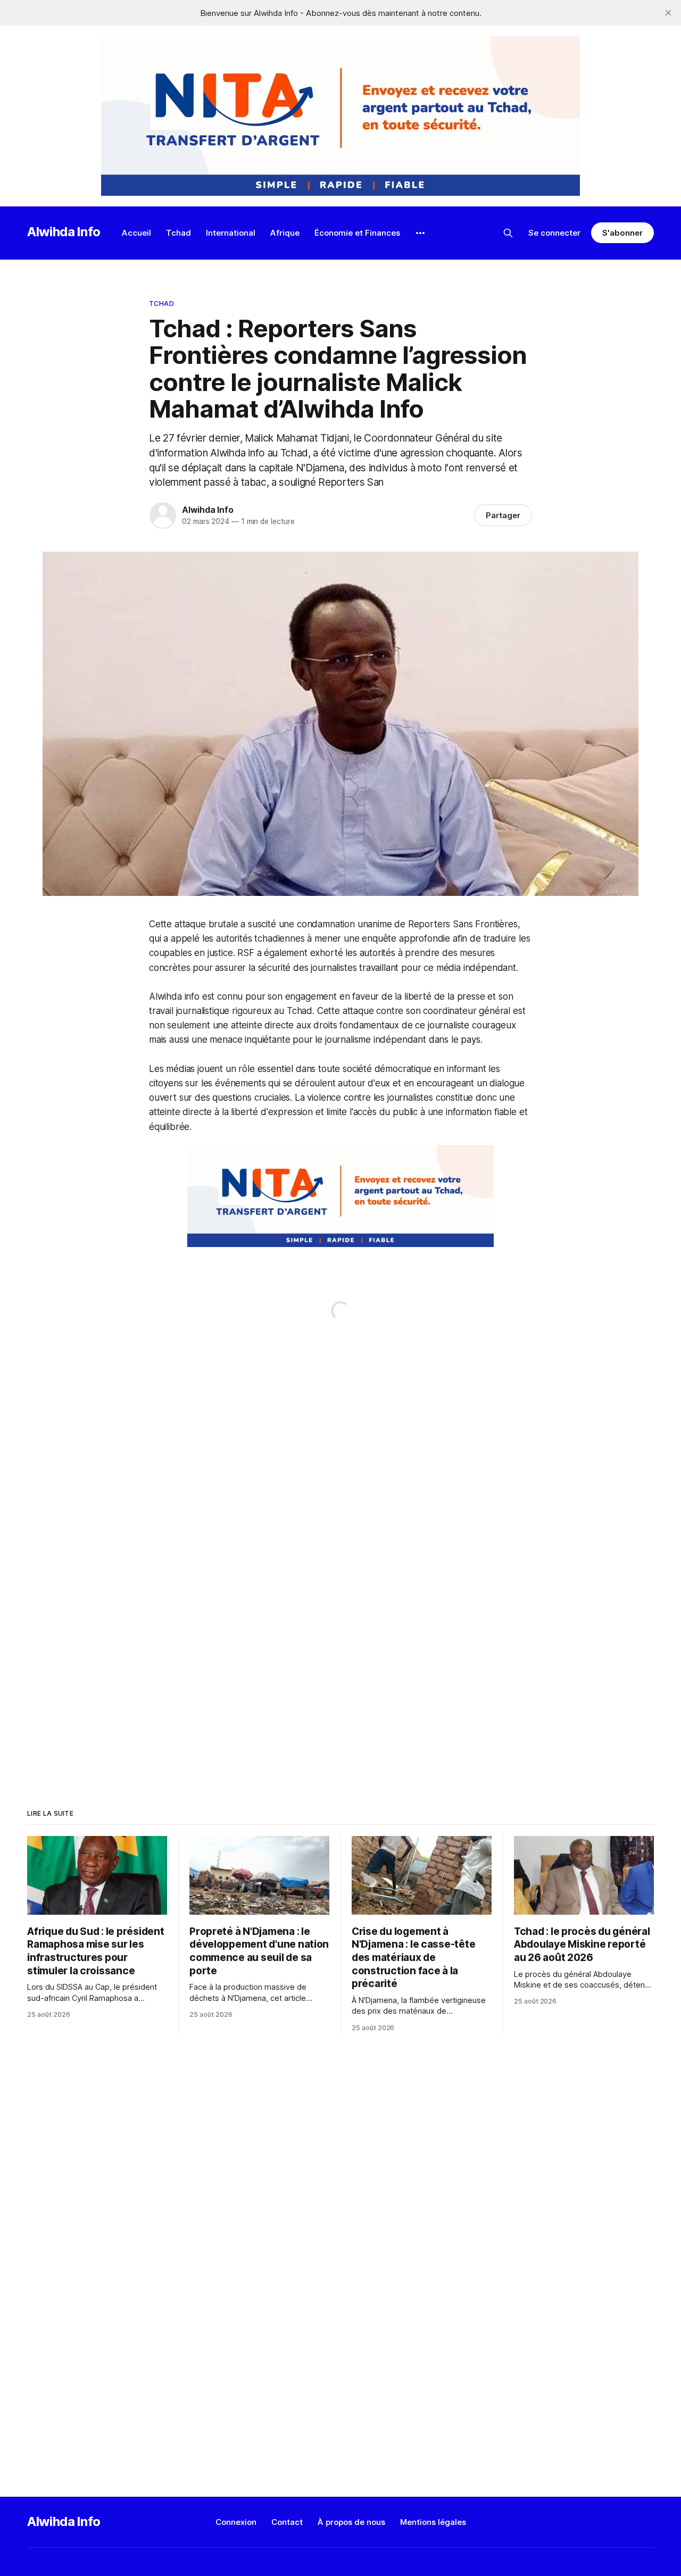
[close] (668, 13)
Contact (287, 2522)
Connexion (236, 2522)
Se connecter (554, 233)
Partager (503, 515)
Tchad (178, 233)
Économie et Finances (357, 233)
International (231, 233)
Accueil (136, 233)
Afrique (285, 233)
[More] (420, 233)
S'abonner (622, 233)
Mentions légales (433, 2522)
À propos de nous (351, 2522)
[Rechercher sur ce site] (508, 233)
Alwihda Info (64, 232)
